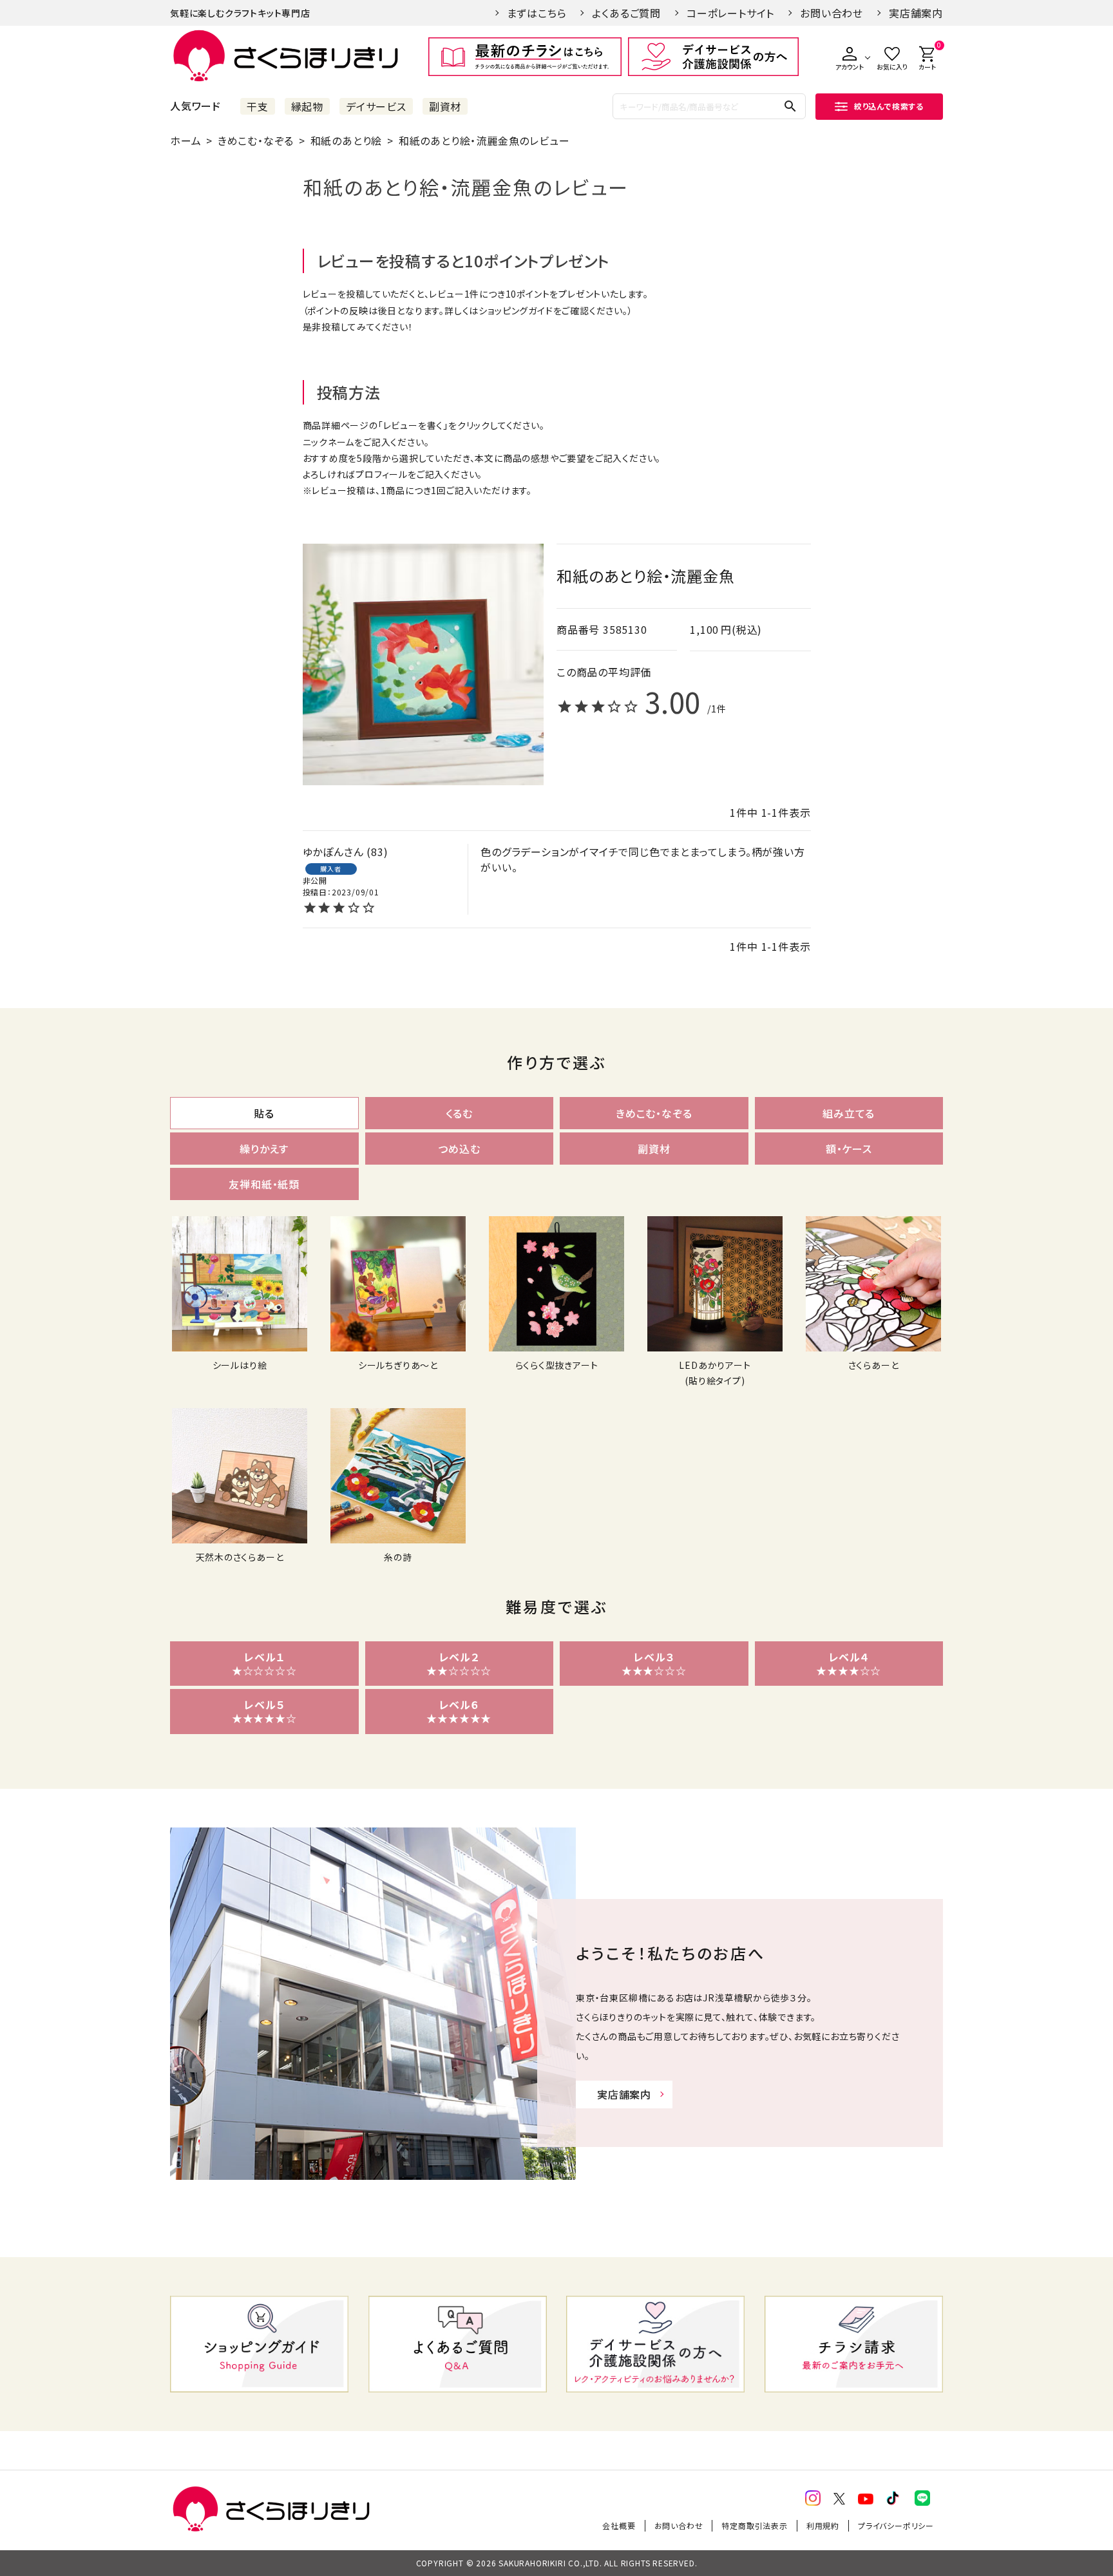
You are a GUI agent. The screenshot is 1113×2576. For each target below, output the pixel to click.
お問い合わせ (832, 13)
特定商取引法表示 (754, 2525)
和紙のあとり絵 (347, 140)
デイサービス (376, 106)
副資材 (445, 106)
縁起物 (307, 106)
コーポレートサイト (730, 13)
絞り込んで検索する (889, 106)
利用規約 (823, 2525)
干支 (258, 106)
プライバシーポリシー (896, 2525)
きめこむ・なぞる (256, 140)
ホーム (185, 140)
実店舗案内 (916, 13)
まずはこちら (537, 13)
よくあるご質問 (626, 13)
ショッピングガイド (516, 310)
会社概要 (619, 2525)
